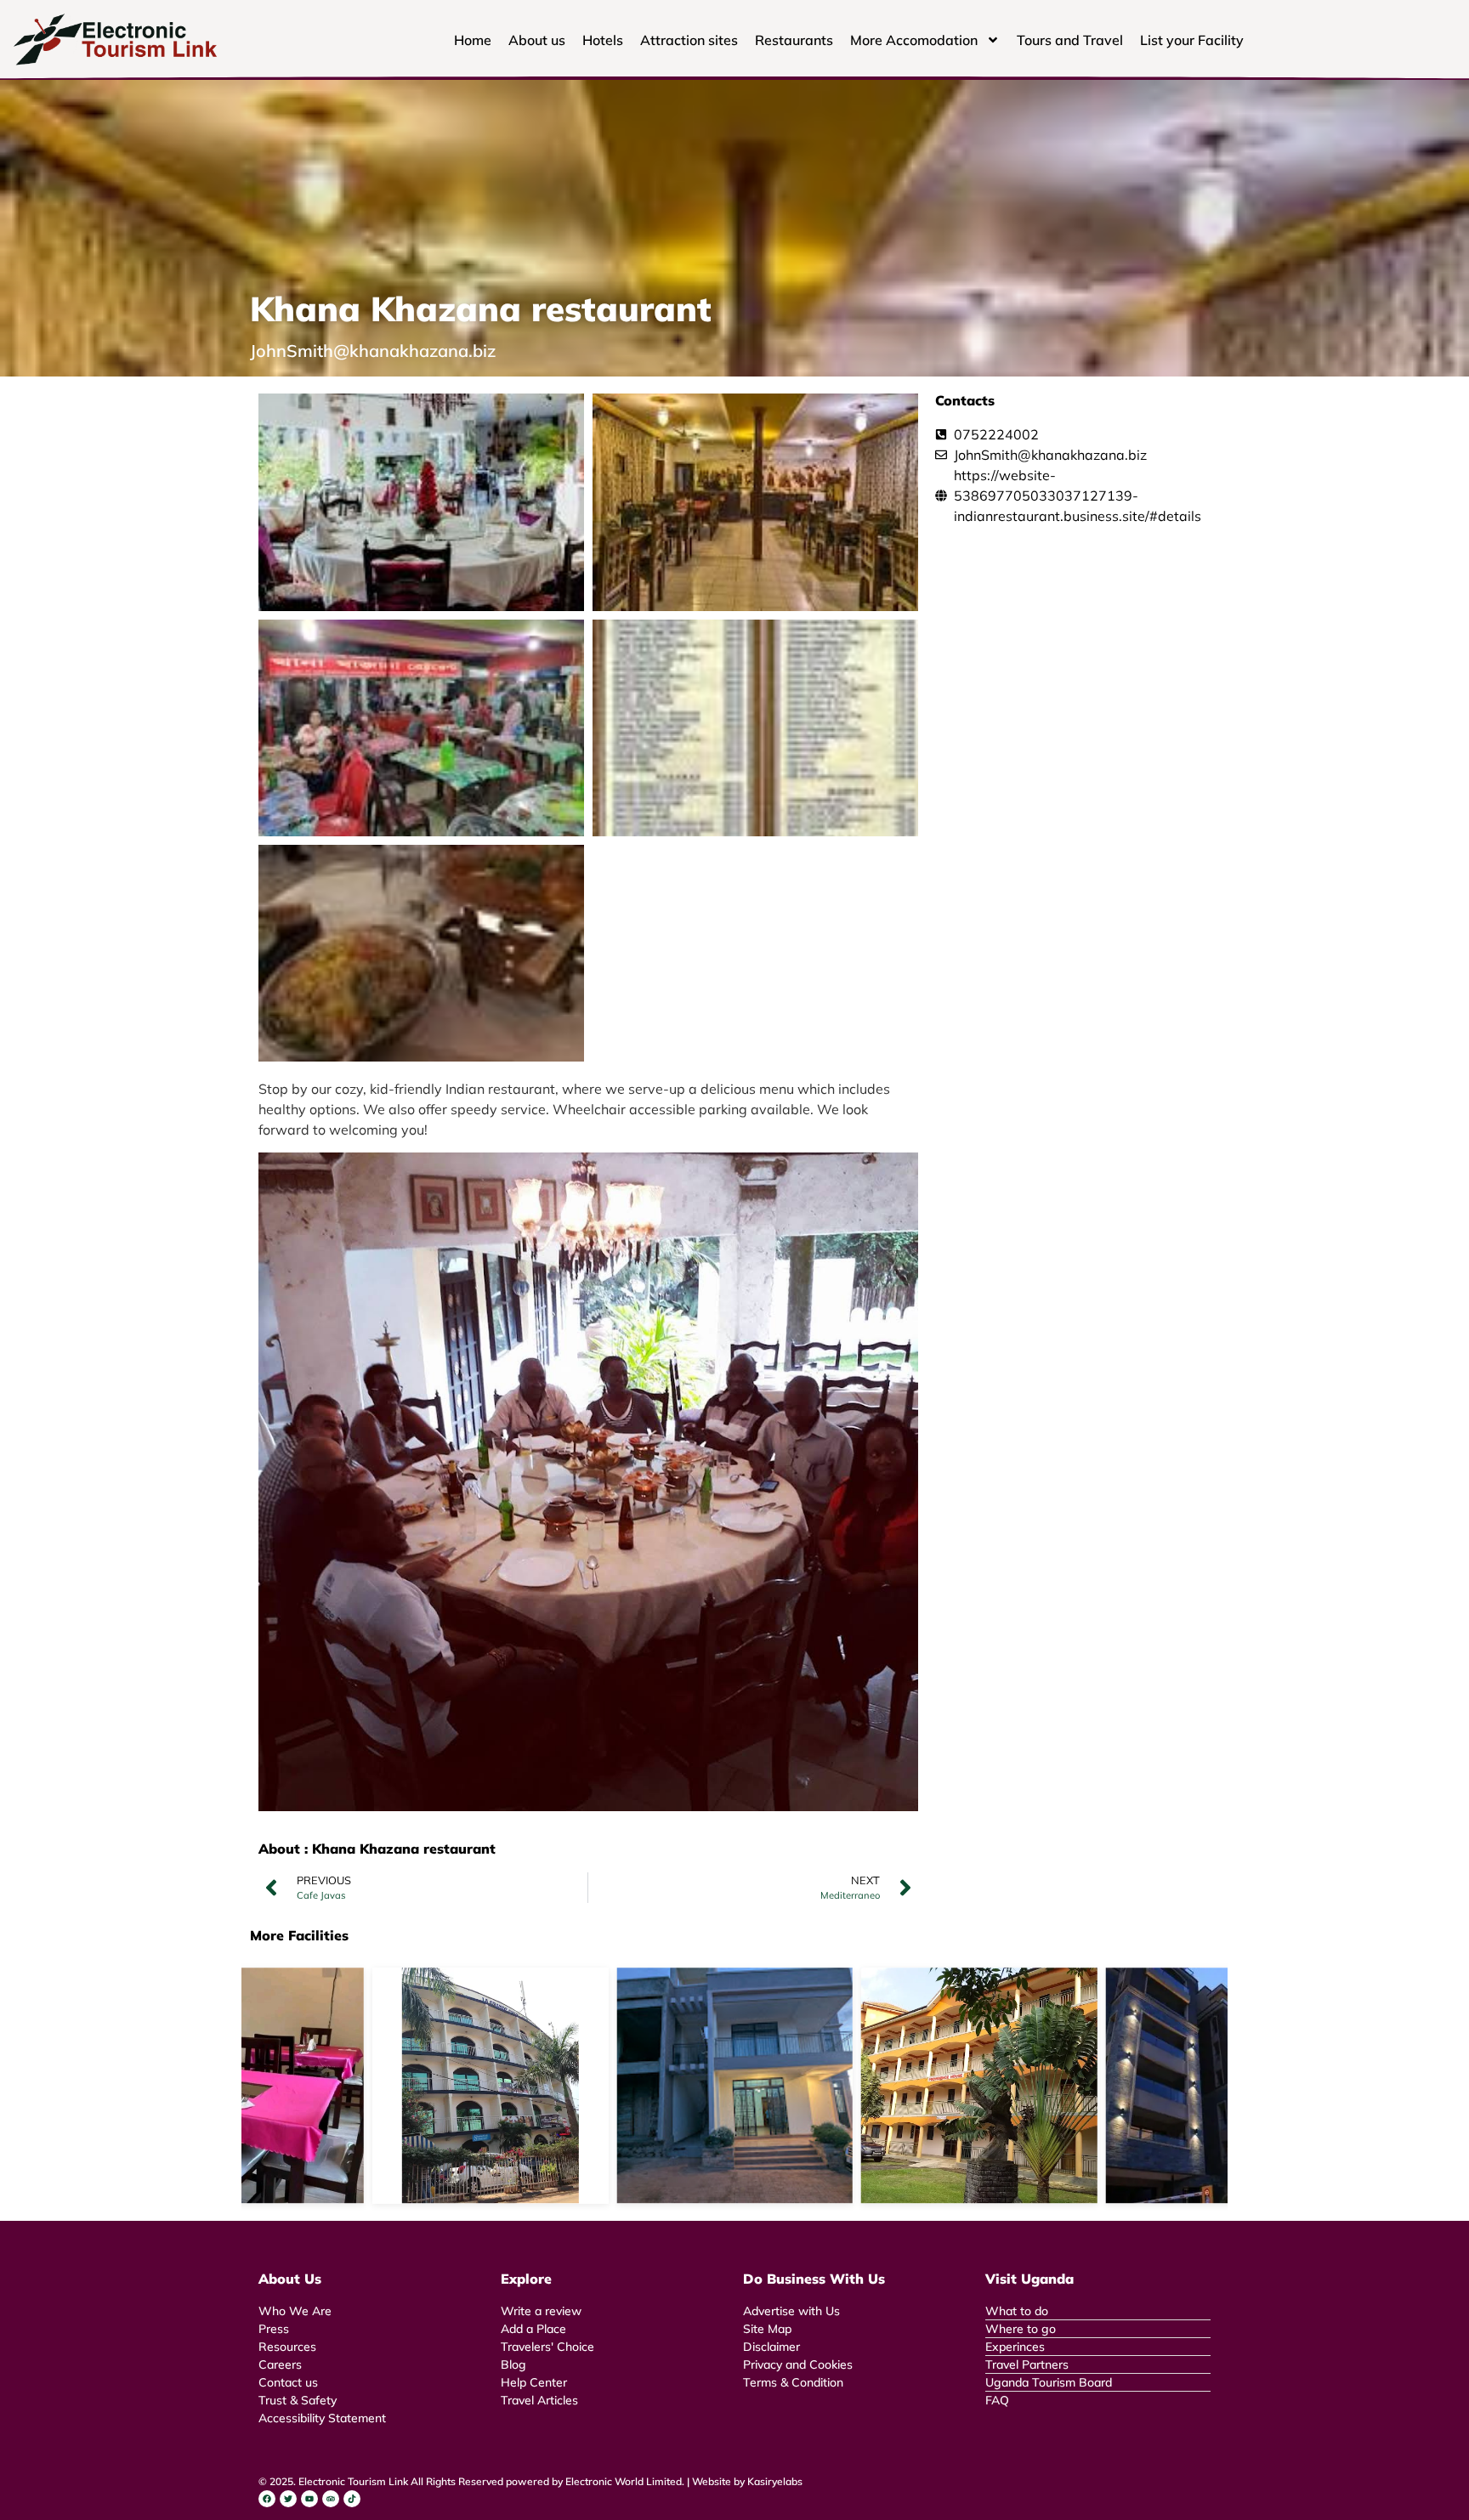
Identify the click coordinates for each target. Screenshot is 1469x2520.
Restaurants (794, 40)
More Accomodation (914, 40)
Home (473, 40)
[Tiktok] (352, 2499)
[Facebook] (267, 2499)
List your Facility (1192, 40)
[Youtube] (309, 2499)
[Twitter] (288, 2499)
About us (537, 40)
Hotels (603, 40)
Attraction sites (689, 40)
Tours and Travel (1070, 40)
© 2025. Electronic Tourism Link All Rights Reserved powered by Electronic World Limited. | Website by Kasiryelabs (530, 2481)
